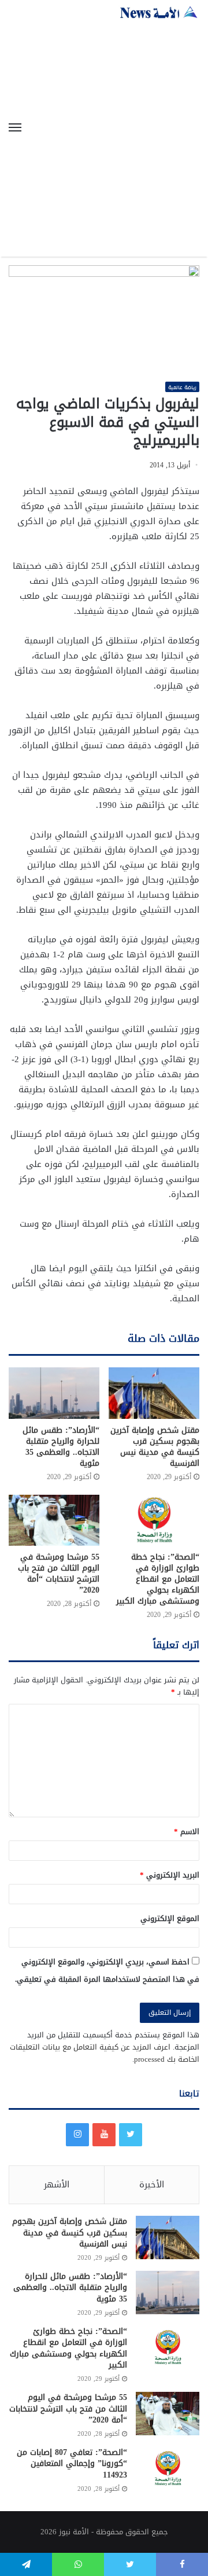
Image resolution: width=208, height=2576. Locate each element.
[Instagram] (77, 2135)
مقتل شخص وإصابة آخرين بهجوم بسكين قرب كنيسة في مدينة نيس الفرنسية (155, 1447)
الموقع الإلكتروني (170, 1918)
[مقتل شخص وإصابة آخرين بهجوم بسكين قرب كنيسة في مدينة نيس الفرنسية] (154, 1393)
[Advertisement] (104, 129)
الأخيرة (152, 2185)
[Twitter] (131, 2135)
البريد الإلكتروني (170, 1875)
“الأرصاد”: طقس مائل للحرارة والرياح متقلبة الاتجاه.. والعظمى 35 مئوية (61, 1447)
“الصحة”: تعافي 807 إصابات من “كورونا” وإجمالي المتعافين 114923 (72, 2464)
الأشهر (57, 2185)
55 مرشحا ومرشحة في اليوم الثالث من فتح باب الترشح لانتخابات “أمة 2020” (59, 1574)
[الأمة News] (159, 12)
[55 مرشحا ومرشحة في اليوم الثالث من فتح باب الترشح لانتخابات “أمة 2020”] (54, 1521)
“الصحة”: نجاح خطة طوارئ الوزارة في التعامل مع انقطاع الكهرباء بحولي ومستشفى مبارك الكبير (158, 1579)
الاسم (187, 1832)
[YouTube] (104, 2135)
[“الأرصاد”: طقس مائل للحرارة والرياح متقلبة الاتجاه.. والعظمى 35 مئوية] (54, 1393)
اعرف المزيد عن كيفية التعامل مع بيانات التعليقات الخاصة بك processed (105, 2053)
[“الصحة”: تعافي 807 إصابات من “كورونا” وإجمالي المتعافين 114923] (168, 2469)
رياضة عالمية (182, 387)
